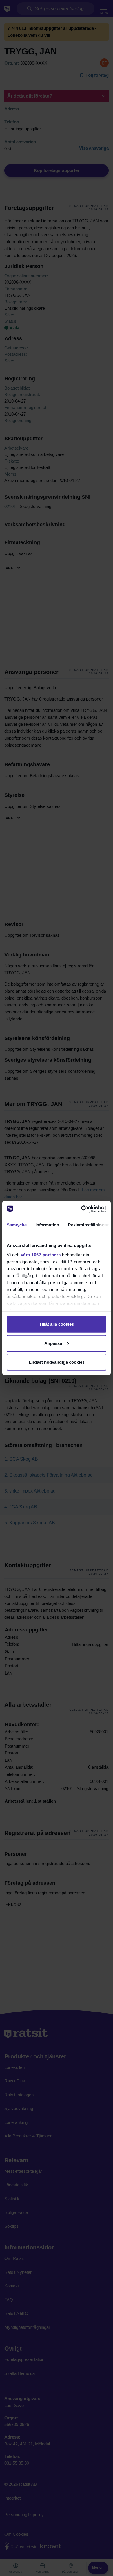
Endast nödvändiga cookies (57, 1362)
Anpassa (53, 1343)
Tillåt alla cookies (57, 1324)
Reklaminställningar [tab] (88, 1225)
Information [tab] (47, 1225)
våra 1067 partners (41, 1254)
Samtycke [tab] (17, 1225)
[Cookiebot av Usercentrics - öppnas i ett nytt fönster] (81, 1209)
